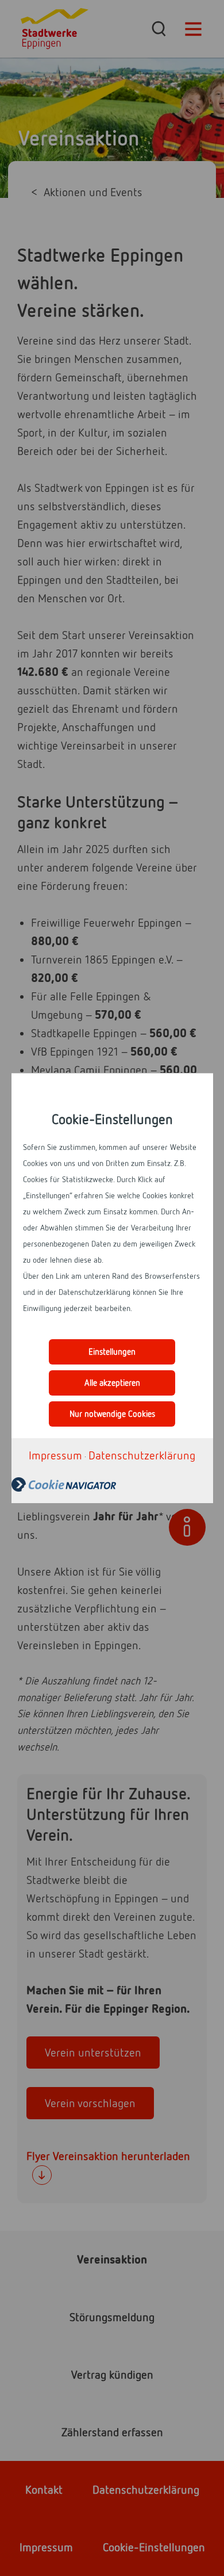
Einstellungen (112, 1352)
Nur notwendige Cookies (112, 1414)
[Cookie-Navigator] (111, 1484)
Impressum (55, 1455)
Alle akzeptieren (112, 1383)
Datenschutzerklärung (142, 1455)
